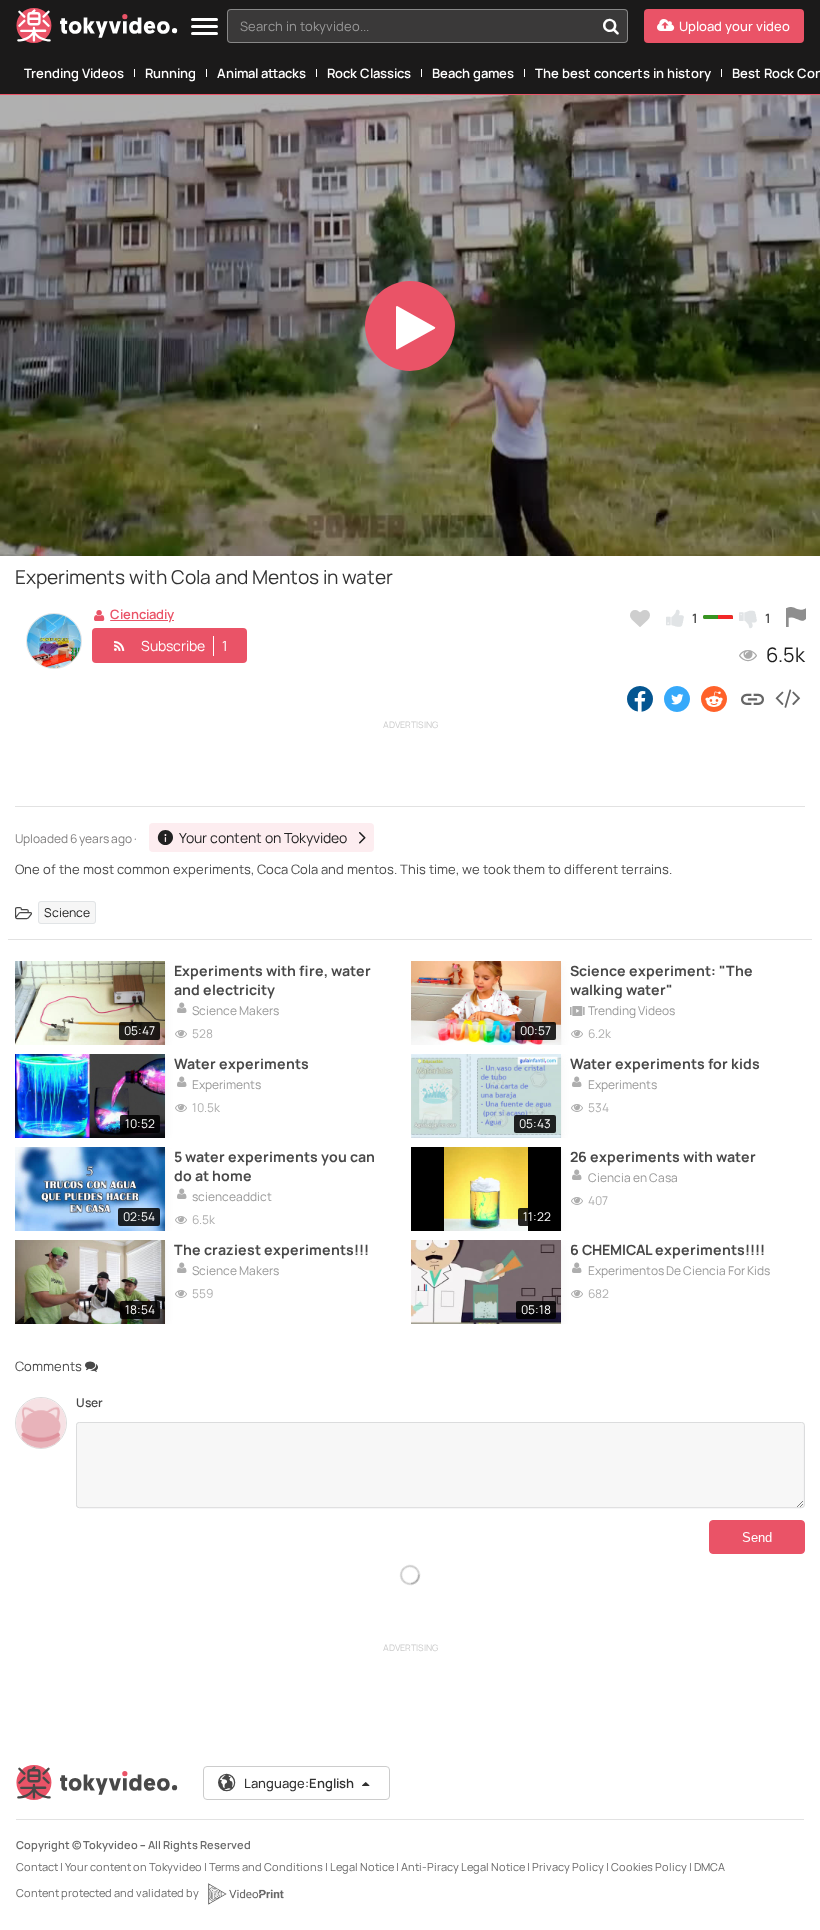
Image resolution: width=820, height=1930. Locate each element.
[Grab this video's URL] (752, 698)
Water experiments (241, 1063)
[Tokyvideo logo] (97, 29)
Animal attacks (261, 73)
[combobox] (427, 26)
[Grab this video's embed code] (787, 698)
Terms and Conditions (266, 1866)
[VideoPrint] (245, 1894)
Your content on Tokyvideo (133, 1866)
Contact (37, 1866)
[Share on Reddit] (715, 698)
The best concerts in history (623, 73)
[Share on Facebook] (640, 698)
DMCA (709, 1866)
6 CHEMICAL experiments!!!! (667, 1249)
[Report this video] (796, 618)
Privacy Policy (568, 1866)
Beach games (473, 73)
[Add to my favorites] (640, 618)
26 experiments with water (663, 1156)
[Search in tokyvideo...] (611, 26)
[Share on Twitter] (677, 698)
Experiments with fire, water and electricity (272, 980)
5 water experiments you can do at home (274, 1166)
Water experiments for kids (665, 1063)
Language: (299, 1783)
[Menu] (204, 27)
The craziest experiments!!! (271, 1249)
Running (170, 73)
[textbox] (410, 26)
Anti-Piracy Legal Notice (463, 1866)
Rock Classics (369, 73)
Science (67, 912)
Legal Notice (362, 1866)
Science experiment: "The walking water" (661, 980)
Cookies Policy (649, 1866)
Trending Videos (74, 73)
